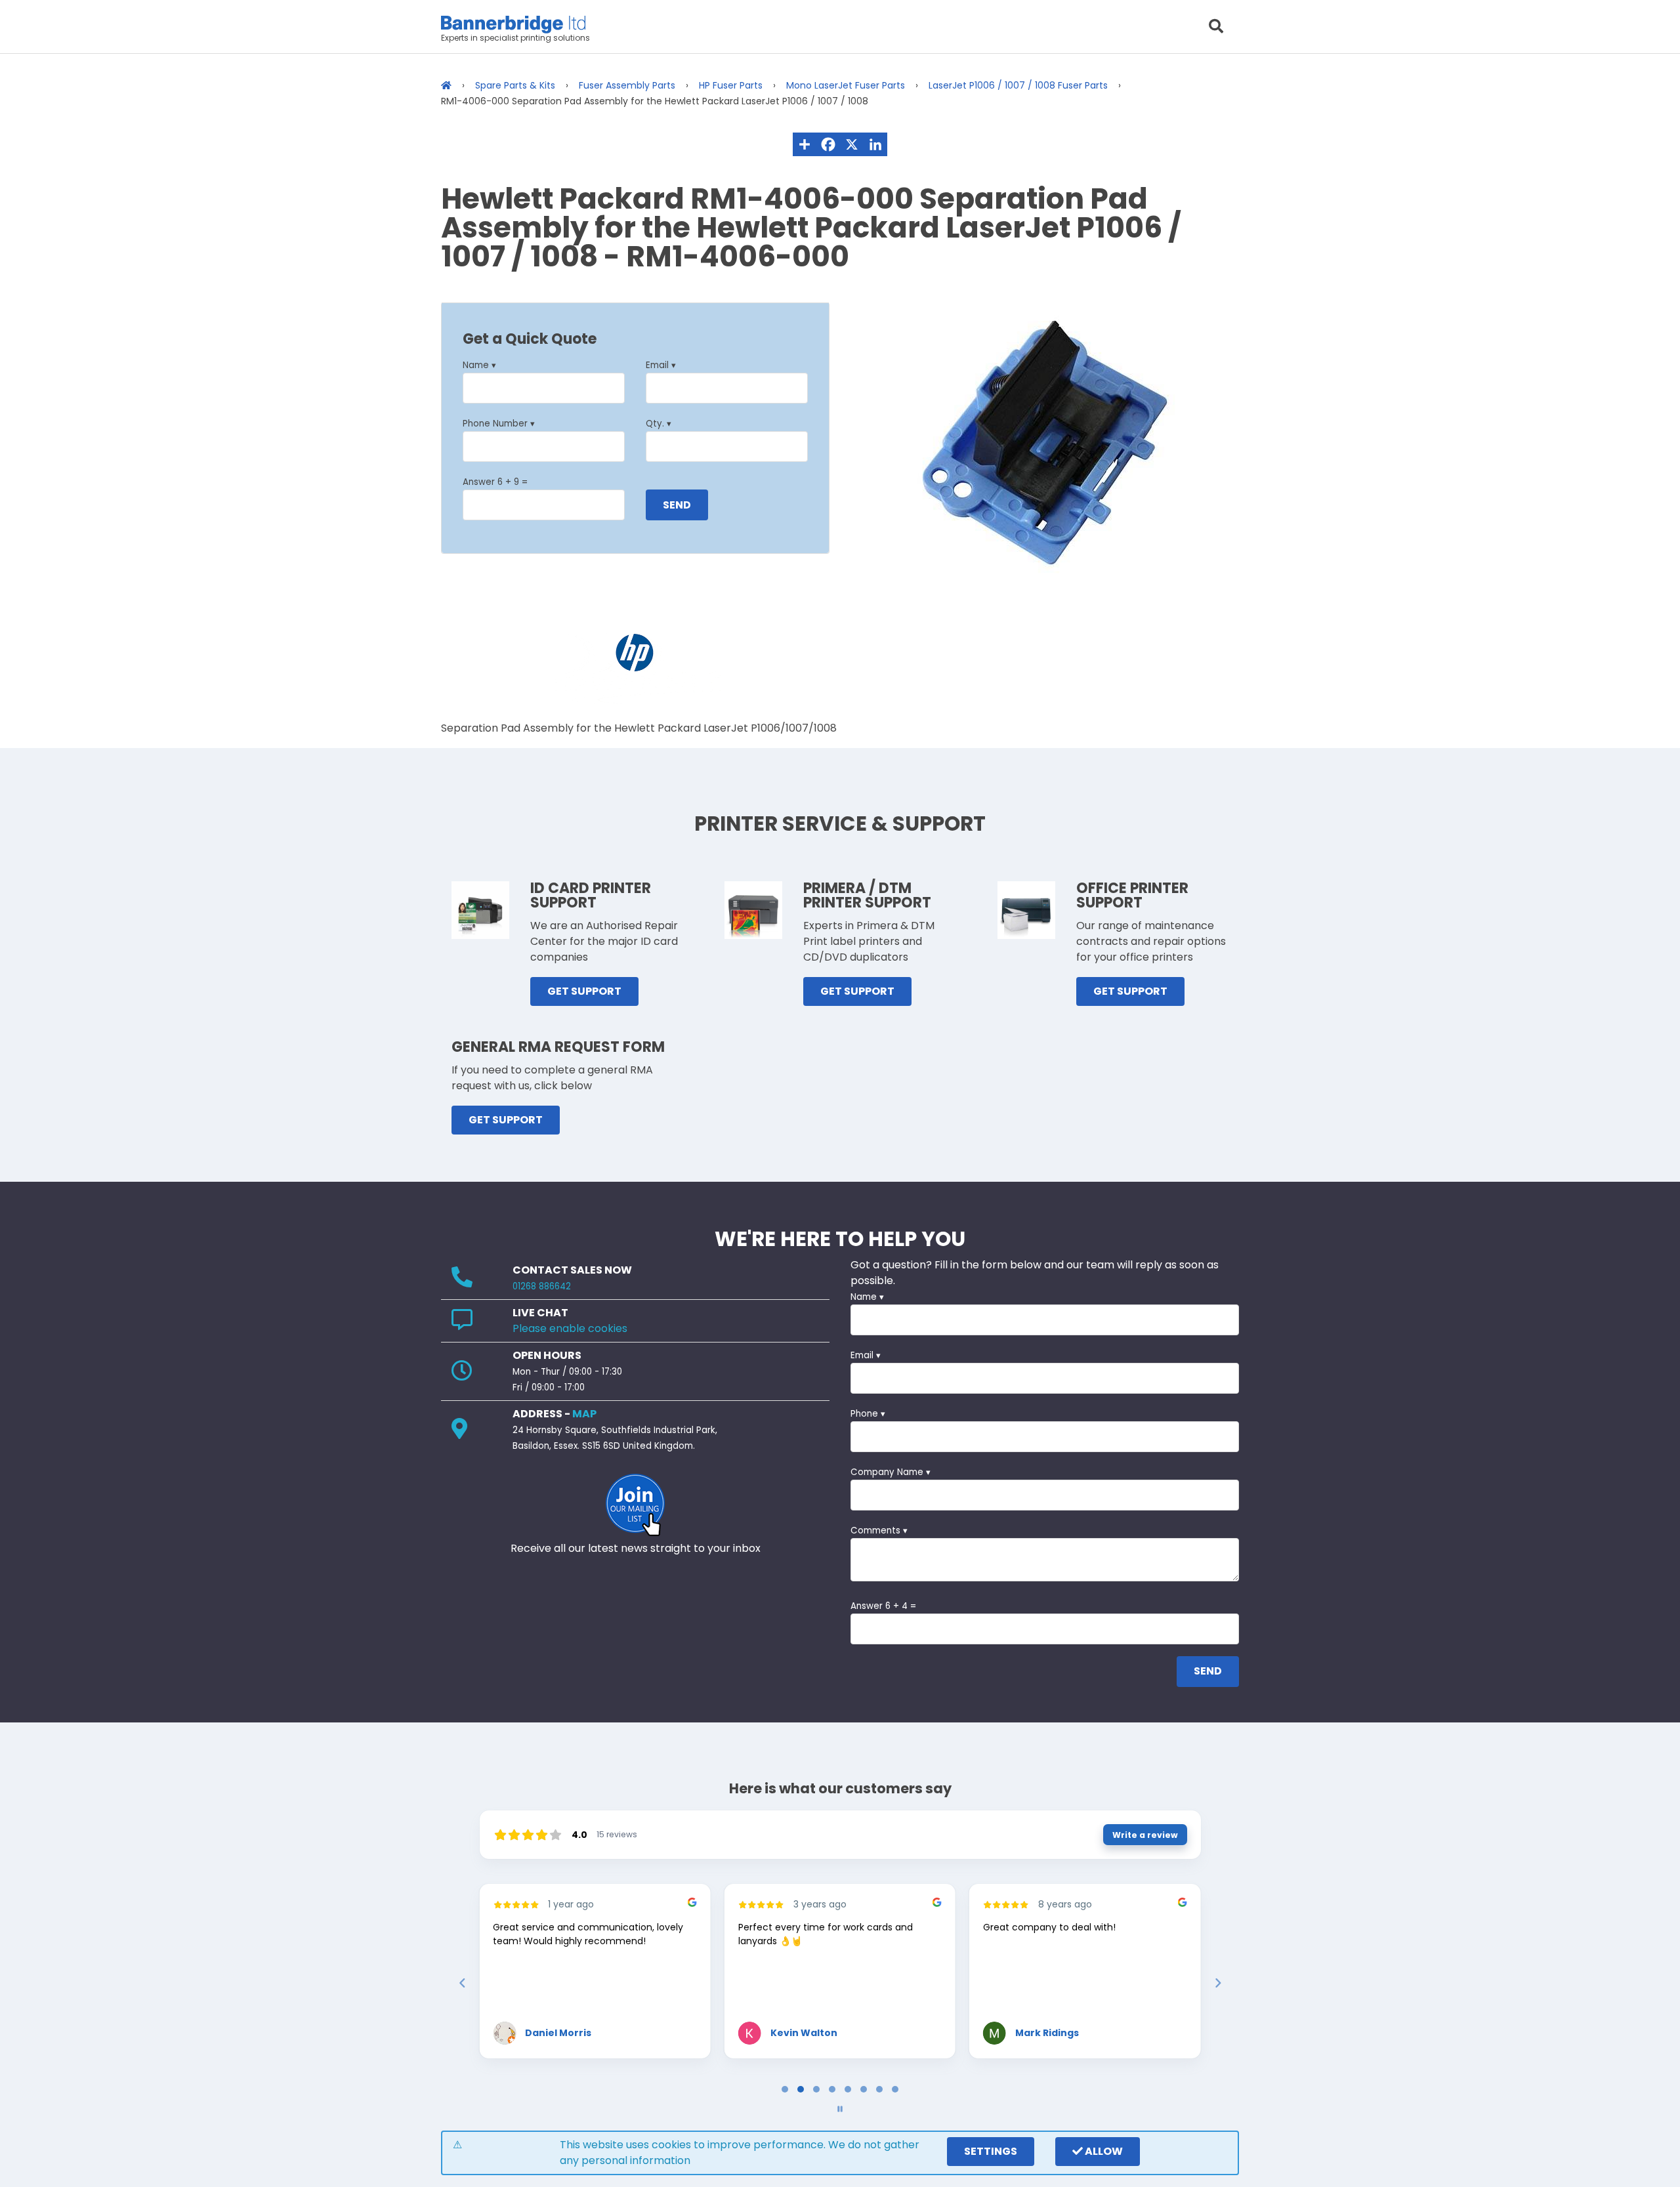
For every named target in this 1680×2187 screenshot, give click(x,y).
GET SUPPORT (584, 991)
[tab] (785, 2089)
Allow (1103, 2151)
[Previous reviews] (462, 1983)
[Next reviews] (1217, 1983)
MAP (584, 1414)
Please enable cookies (570, 1328)
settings (991, 2151)
